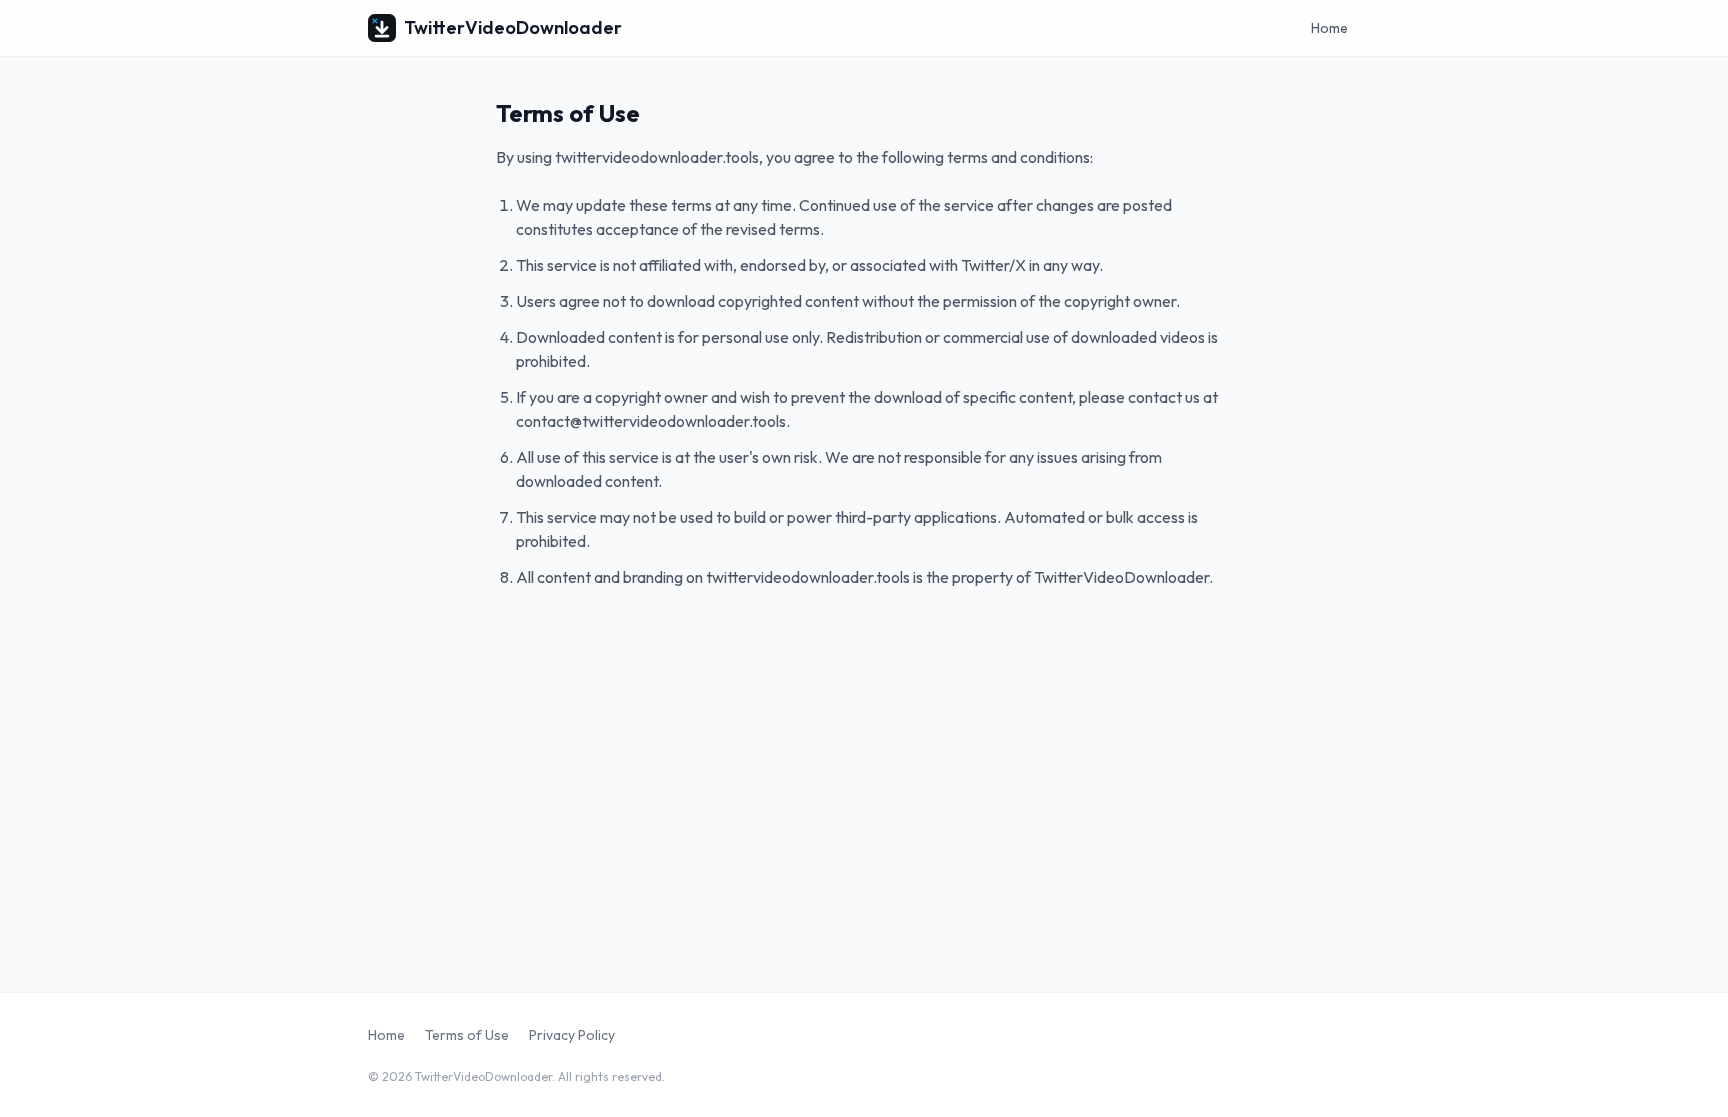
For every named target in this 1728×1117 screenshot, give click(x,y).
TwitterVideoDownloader (513, 27)
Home (1329, 28)
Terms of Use (467, 1035)
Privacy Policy (572, 1035)
